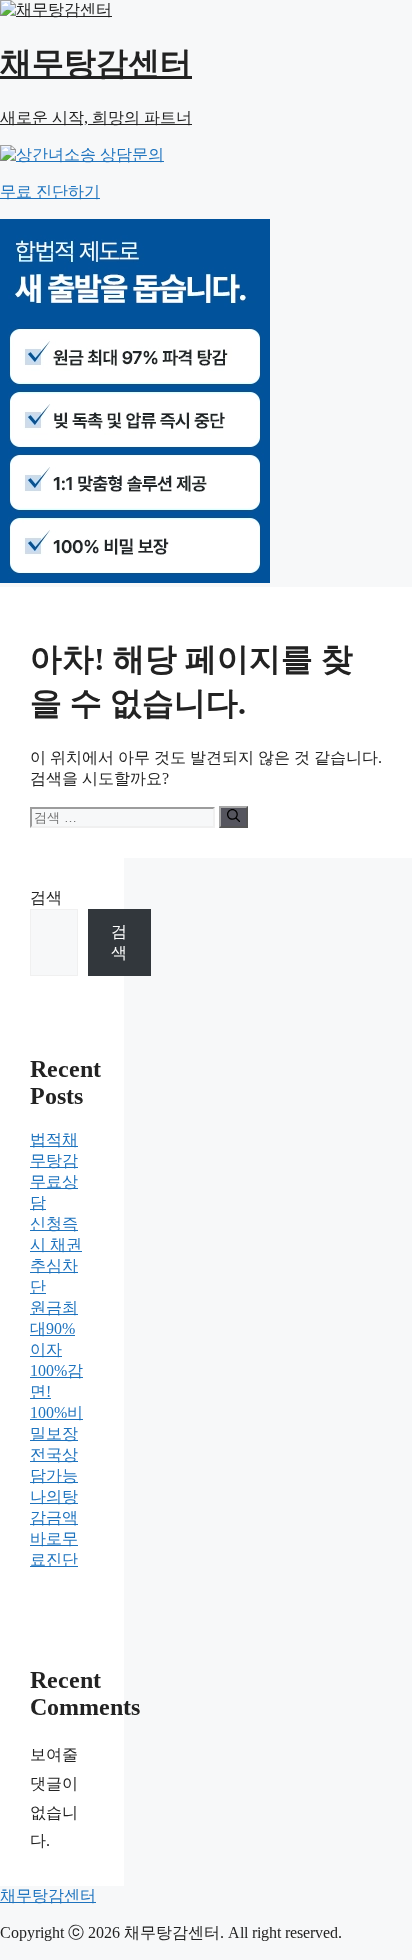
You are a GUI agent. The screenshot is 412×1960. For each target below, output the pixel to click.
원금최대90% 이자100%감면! (56, 1349)
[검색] (233, 817)
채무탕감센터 (48, 1895)
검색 (46, 897)
